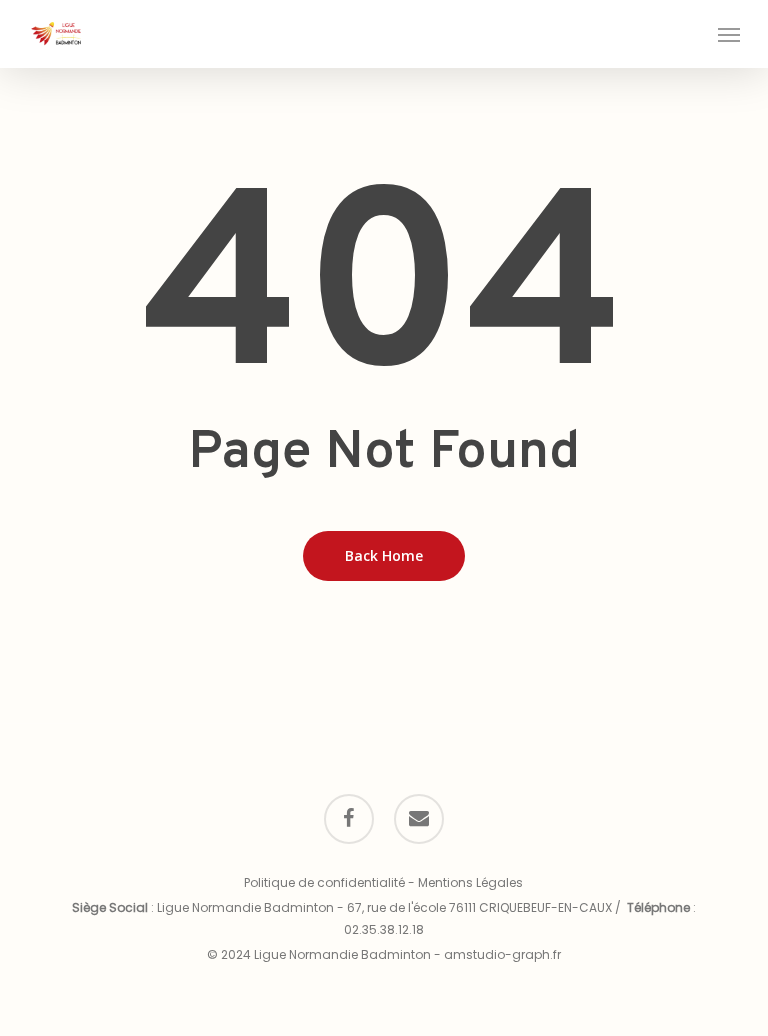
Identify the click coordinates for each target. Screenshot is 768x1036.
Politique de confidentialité (324, 882)
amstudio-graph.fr (502, 954)
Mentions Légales (470, 882)
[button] (729, 34)
